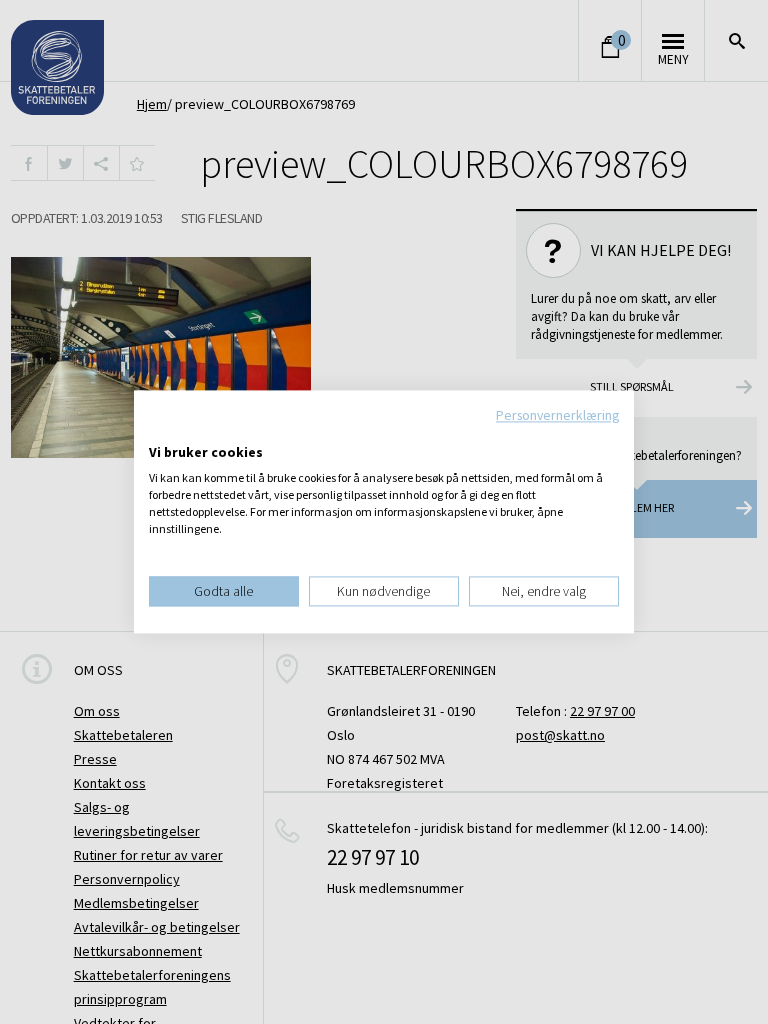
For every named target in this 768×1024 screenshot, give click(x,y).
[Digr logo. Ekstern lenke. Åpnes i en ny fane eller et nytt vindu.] (162, 432)
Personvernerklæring (557, 415)
